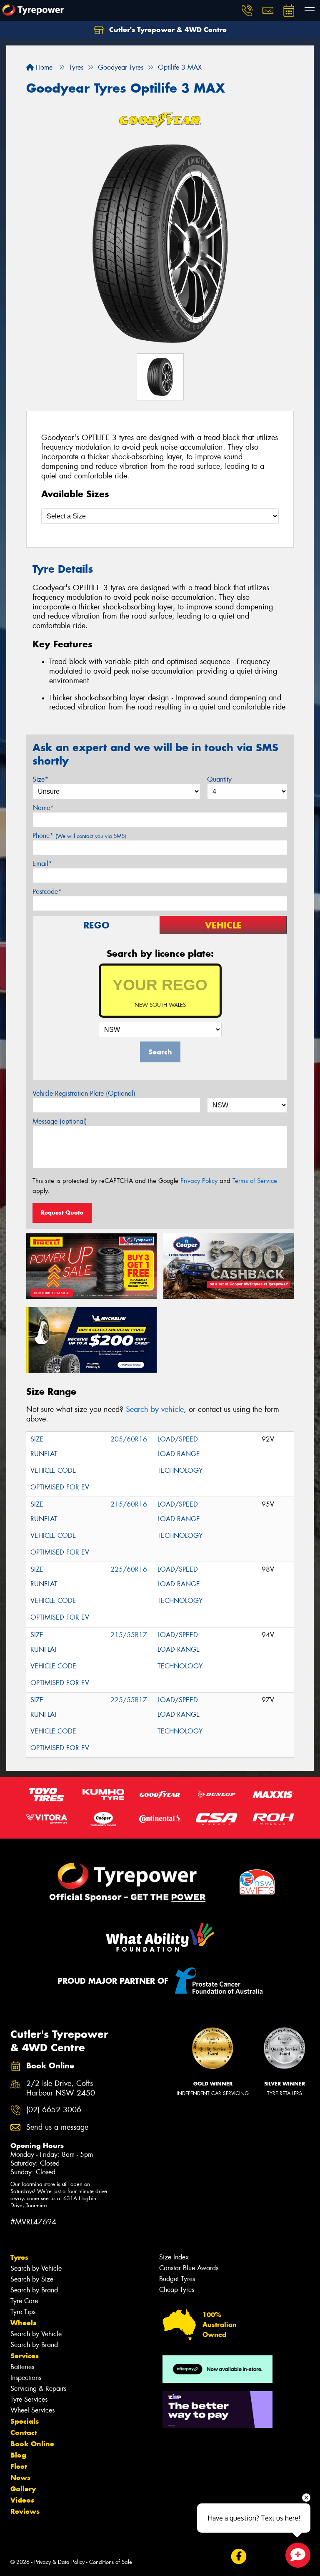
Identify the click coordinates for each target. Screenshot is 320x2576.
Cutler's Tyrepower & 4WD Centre (167, 30)
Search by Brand (34, 2290)
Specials (25, 2421)
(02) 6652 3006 (54, 2110)
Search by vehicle (155, 1409)
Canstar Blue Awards (189, 2268)
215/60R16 (129, 1504)
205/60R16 (129, 1439)
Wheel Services (32, 2410)
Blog (18, 2455)
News (20, 2478)
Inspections (26, 2378)
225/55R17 (129, 1700)
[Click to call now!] (247, 10)
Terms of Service (255, 1181)
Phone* (79, 836)
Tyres (19, 2257)
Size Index (174, 2257)
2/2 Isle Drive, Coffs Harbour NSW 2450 (61, 2088)
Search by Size (32, 2279)
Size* (40, 779)
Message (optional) (60, 1121)
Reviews (25, 2511)
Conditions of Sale (111, 2562)
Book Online (32, 2444)
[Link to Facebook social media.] (239, 2557)
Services (25, 2356)
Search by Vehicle (36, 2268)
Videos (22, 2500)
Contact (24, 2433)
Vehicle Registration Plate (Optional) (84, 1093)
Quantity (219, 779)
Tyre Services (29, 2399)
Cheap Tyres (177, 2290)
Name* (43, 808)
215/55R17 (129, 1635)
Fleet (19, 2466)
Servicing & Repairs (38, 2389)
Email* (42, 864)
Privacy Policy (199, 1181)
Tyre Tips (23, 2312)
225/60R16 (129, 1569)
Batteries (22, 2367)
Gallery (23, 2489)
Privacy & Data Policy (59, 2562)
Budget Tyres (177, 2279)
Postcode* (47, 892)
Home (43, 67)
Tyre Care (24, 2301)
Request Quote (62, 1213)
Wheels (23, 2323)
